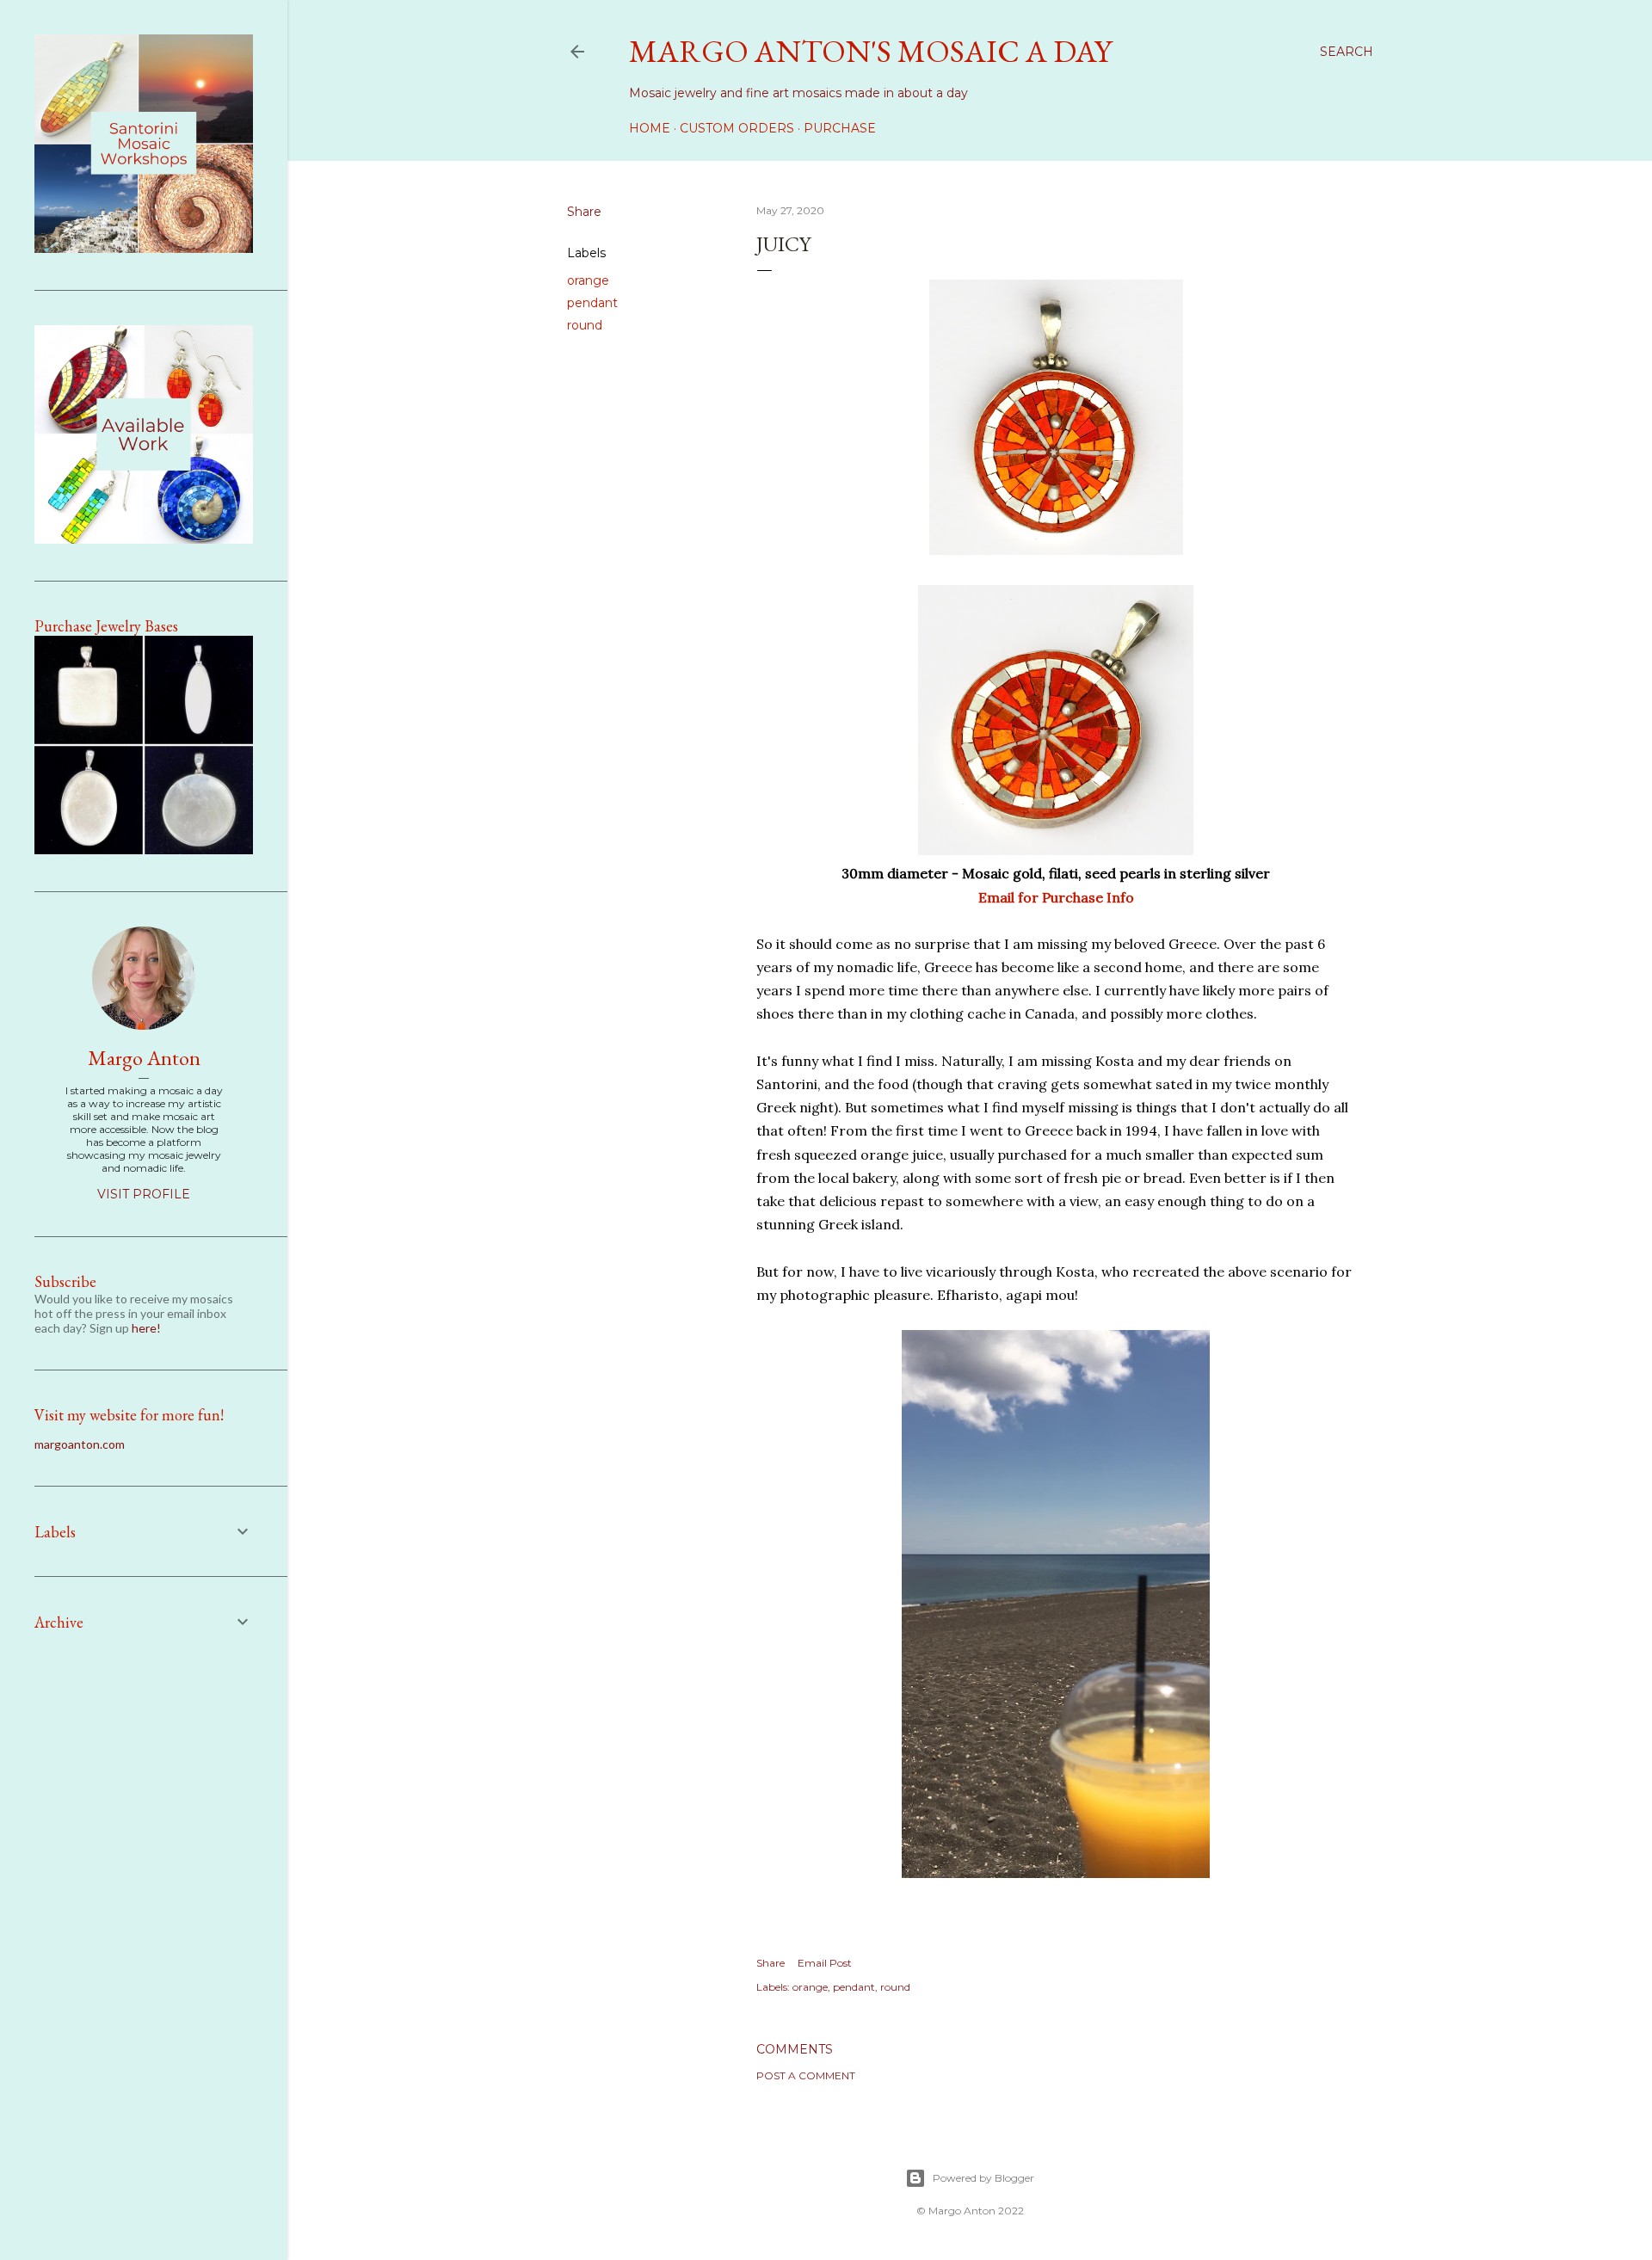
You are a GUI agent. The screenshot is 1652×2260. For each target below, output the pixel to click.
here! (146, 1328)
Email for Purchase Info (1056, 897)
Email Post (825, 1963)
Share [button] (584, 212)
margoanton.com (80, 1444)
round (585, 325)
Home (650, 128)
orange (588, 280)
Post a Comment (806, 2075)
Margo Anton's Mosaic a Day (870, 51)
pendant (592, 303)
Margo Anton (144, 1058)
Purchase (840, 128)
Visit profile (144, 1194)
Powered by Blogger (983, 2178)
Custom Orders (737, 128)
